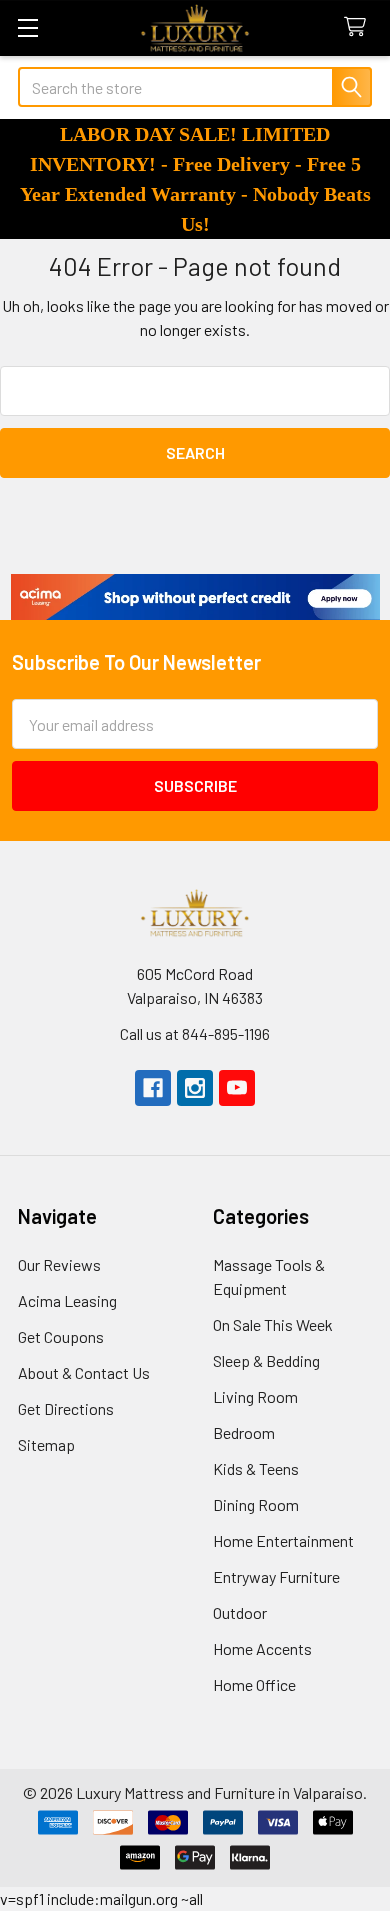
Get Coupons (61, 1336)
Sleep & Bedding (266, 1360)
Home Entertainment (283, 1540)
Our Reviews (59, 1264)
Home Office (254, 1684)
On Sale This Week (273, 1324)
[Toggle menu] (27, 27)
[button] (195, 597)
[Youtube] (237, 1088)
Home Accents (262, 1648)
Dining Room (256, 1504)
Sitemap (46, 1444)
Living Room (255, 1396)
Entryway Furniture (276, 1576)
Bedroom (244, 1432)
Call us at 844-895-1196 (195, 1033)
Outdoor (240, 1612)
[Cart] (359, 27)
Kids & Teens (256, 1468)
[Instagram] (195, 1088)
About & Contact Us (84, 1372)
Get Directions (66, 1408)
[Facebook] (153, 1088)
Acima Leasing (67, 1300)
